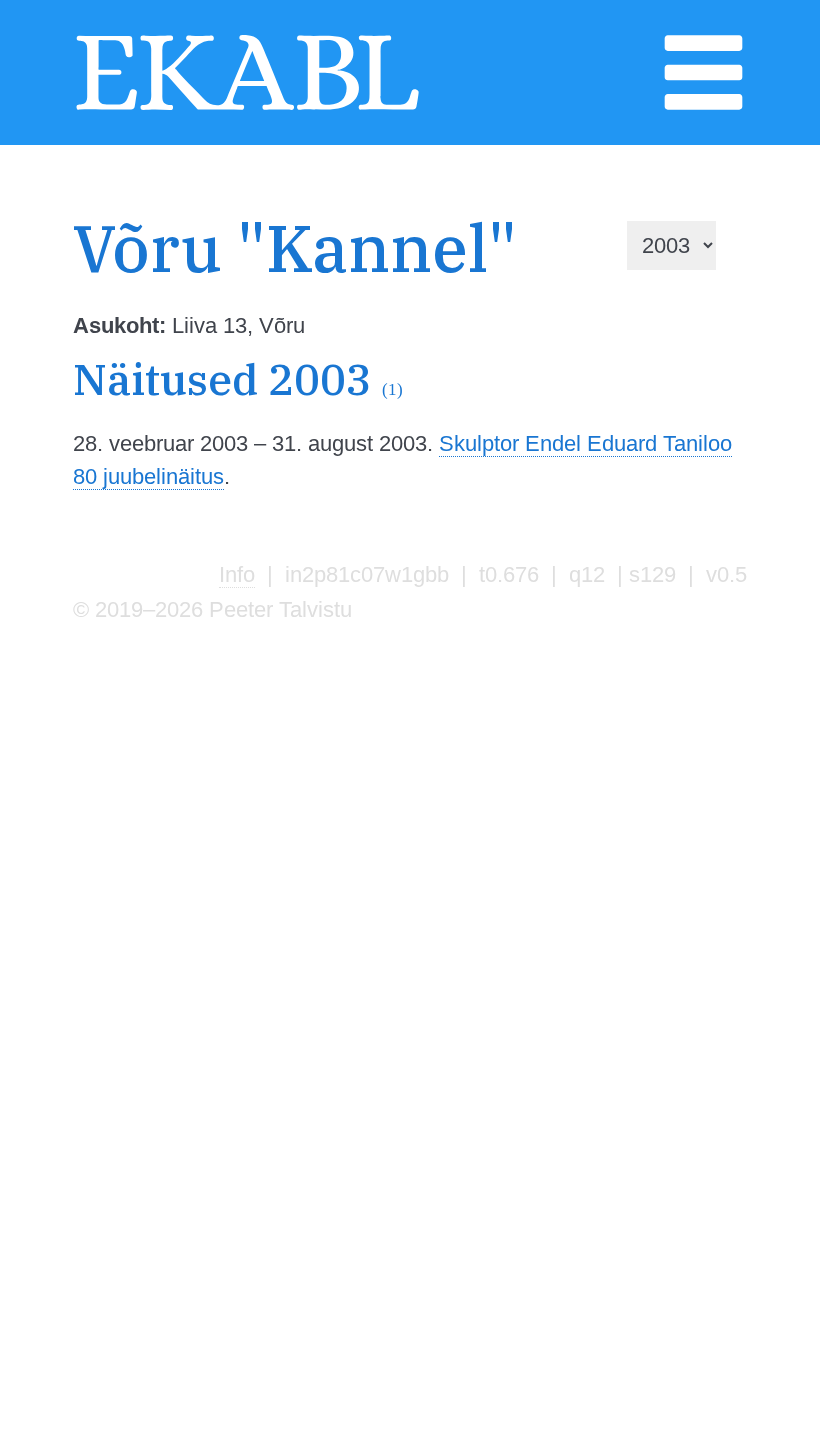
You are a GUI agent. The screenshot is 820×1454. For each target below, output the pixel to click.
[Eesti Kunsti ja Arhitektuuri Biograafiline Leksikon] (247, 108)
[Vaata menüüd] (703, 108)
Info (237, 574)
